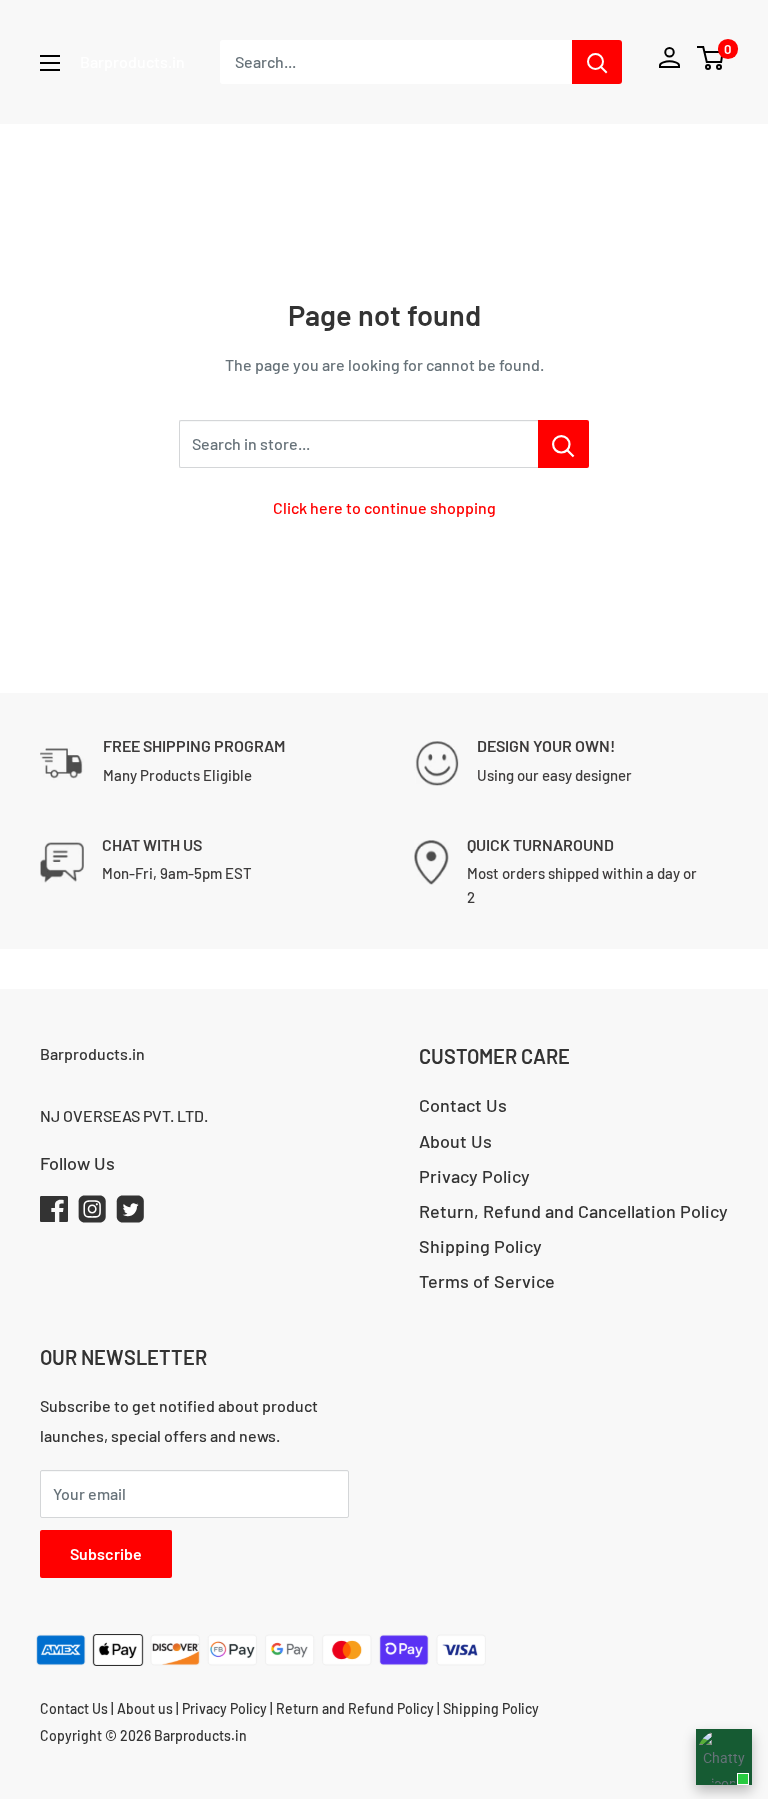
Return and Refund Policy (356, 1708)
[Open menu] (50, 63)
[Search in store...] (563, 444)
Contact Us (463, 1105)
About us (145, 1708)
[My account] (669, 62)
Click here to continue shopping (384, 507)
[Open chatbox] (724, 1757)
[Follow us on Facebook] (54, 1213)
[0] (711, 58)
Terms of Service (487, 1281)
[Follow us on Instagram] (92, 1213)
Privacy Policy (474, 1176)
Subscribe (106, 1553)
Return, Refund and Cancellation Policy (573, 1211)
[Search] (597, 62)
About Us (455, 1141)
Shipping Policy (480, 1246)
